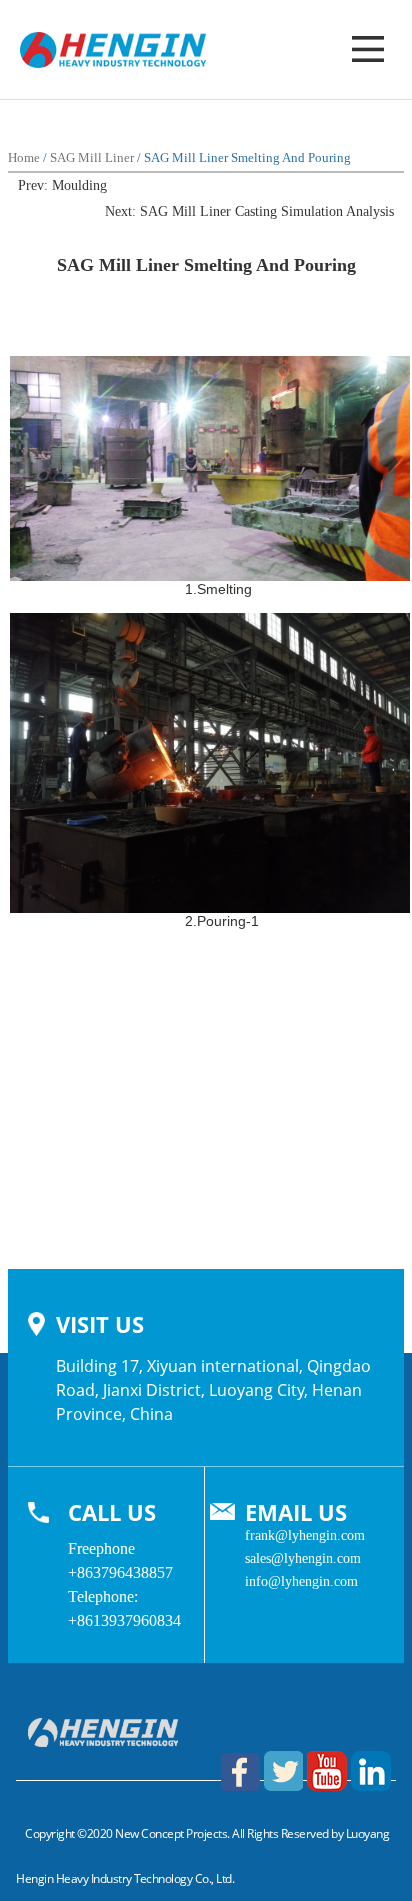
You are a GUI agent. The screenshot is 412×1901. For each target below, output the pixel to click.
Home (24, 157)
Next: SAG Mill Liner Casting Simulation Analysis (249, 211)
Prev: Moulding (62, 185)
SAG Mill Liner (92, 157)
